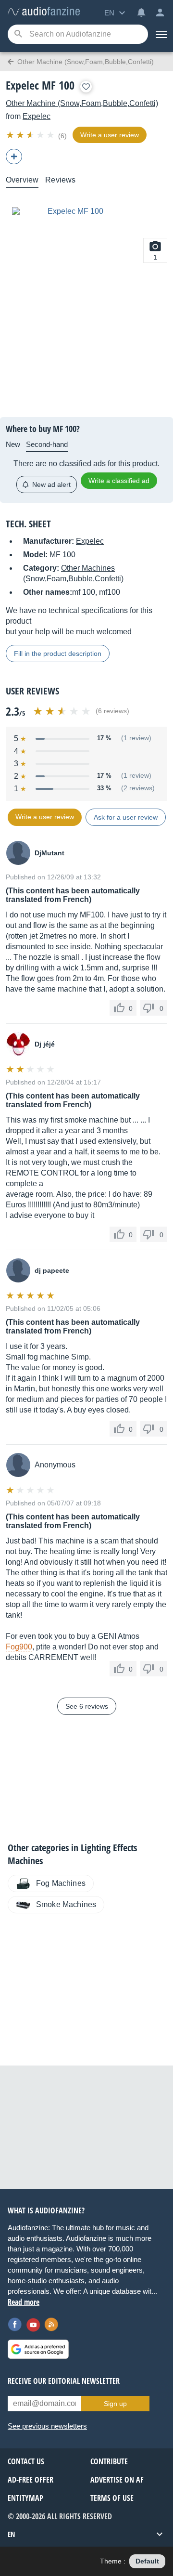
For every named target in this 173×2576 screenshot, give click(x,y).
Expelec (37, 116)
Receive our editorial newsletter (64, 2381)
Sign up (115, 2404)
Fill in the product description (58, 654)
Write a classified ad (119, 481)
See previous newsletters (47, 2426)
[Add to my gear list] (86, 87)
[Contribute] (14, 157)
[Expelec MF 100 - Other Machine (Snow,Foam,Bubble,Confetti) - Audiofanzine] (44, 12)
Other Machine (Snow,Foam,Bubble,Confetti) (82, 103)
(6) (62, 136)
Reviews (60, 180)
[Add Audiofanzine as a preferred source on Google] (38, 2349)
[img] (31, 135)
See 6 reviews (87, 1706)
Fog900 (19, 1647)
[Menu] (161, 34)
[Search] (18, 34)
